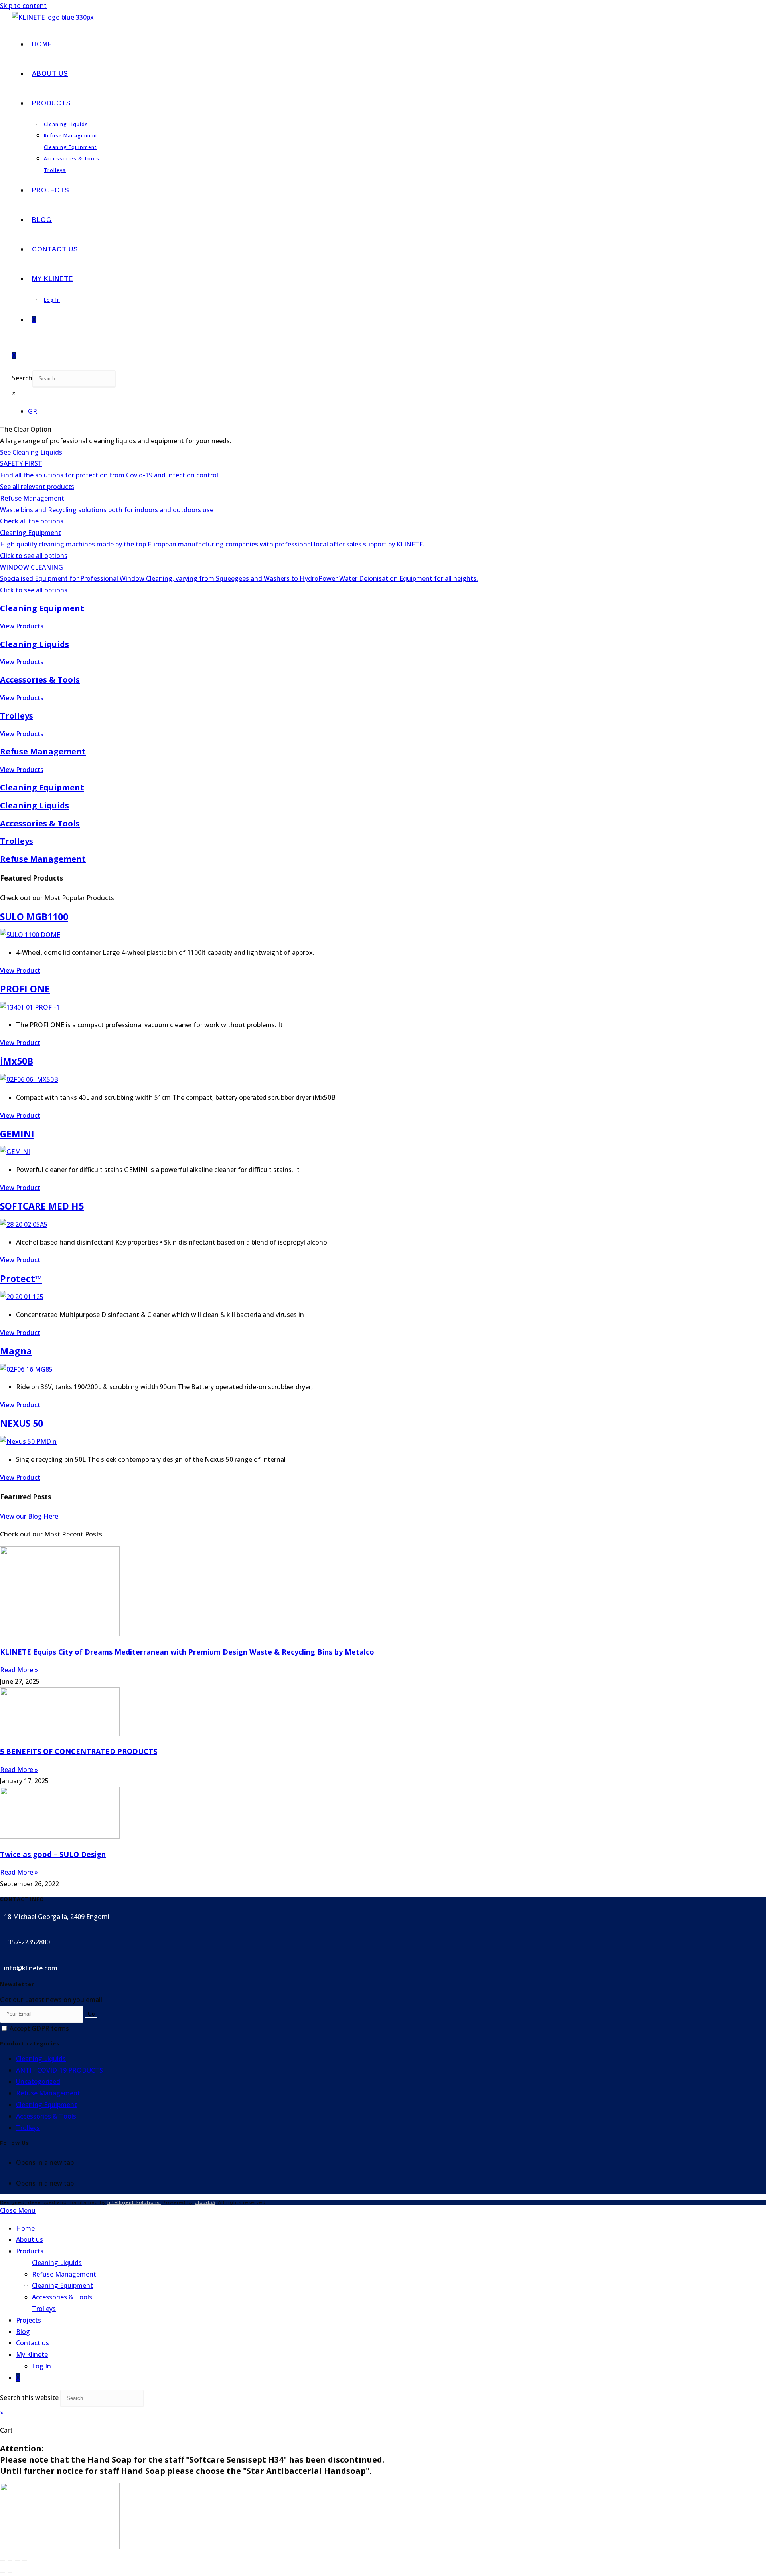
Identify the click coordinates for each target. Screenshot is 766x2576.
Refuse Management (48, 2093)
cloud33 (205, 2202)
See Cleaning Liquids (31, 452)
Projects (29, 2320)
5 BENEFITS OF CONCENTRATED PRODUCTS (79, 1751)
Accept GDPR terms (38, 2028)
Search (22, 378)
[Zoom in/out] (3, 2561)
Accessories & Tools (46, 2116)
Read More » (19, 1670)
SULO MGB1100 (34, 917)
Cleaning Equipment (46, 2105)
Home (25, 2228)
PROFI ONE (25, 989)
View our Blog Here (29, 1516)
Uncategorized (38, 2081)
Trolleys (28, 2127)
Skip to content (23, 6)
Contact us (33, 2343)
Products (30, 2251)
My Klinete (32, 2354)
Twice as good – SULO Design (53, 1854)
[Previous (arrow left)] (3, 2572)
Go (91, 2013)
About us (30, 2239)
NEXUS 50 (22, 1423)
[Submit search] (148, 2400)
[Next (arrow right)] (10, 2572)
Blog (23, 2332)
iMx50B (17, 1061)
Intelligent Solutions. (134, 2202)
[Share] (17, 2561)
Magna (16, 1351)
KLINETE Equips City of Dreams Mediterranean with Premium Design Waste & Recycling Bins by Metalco (187, 1652)
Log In (41, 2366)
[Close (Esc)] (24, 2561)
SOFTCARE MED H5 (42, 1206)
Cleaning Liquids (41, 2059)
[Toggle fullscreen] (10, 2561)
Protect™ (21, 1279)
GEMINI (17, 1134)
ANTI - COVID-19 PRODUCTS (59, 2070)
